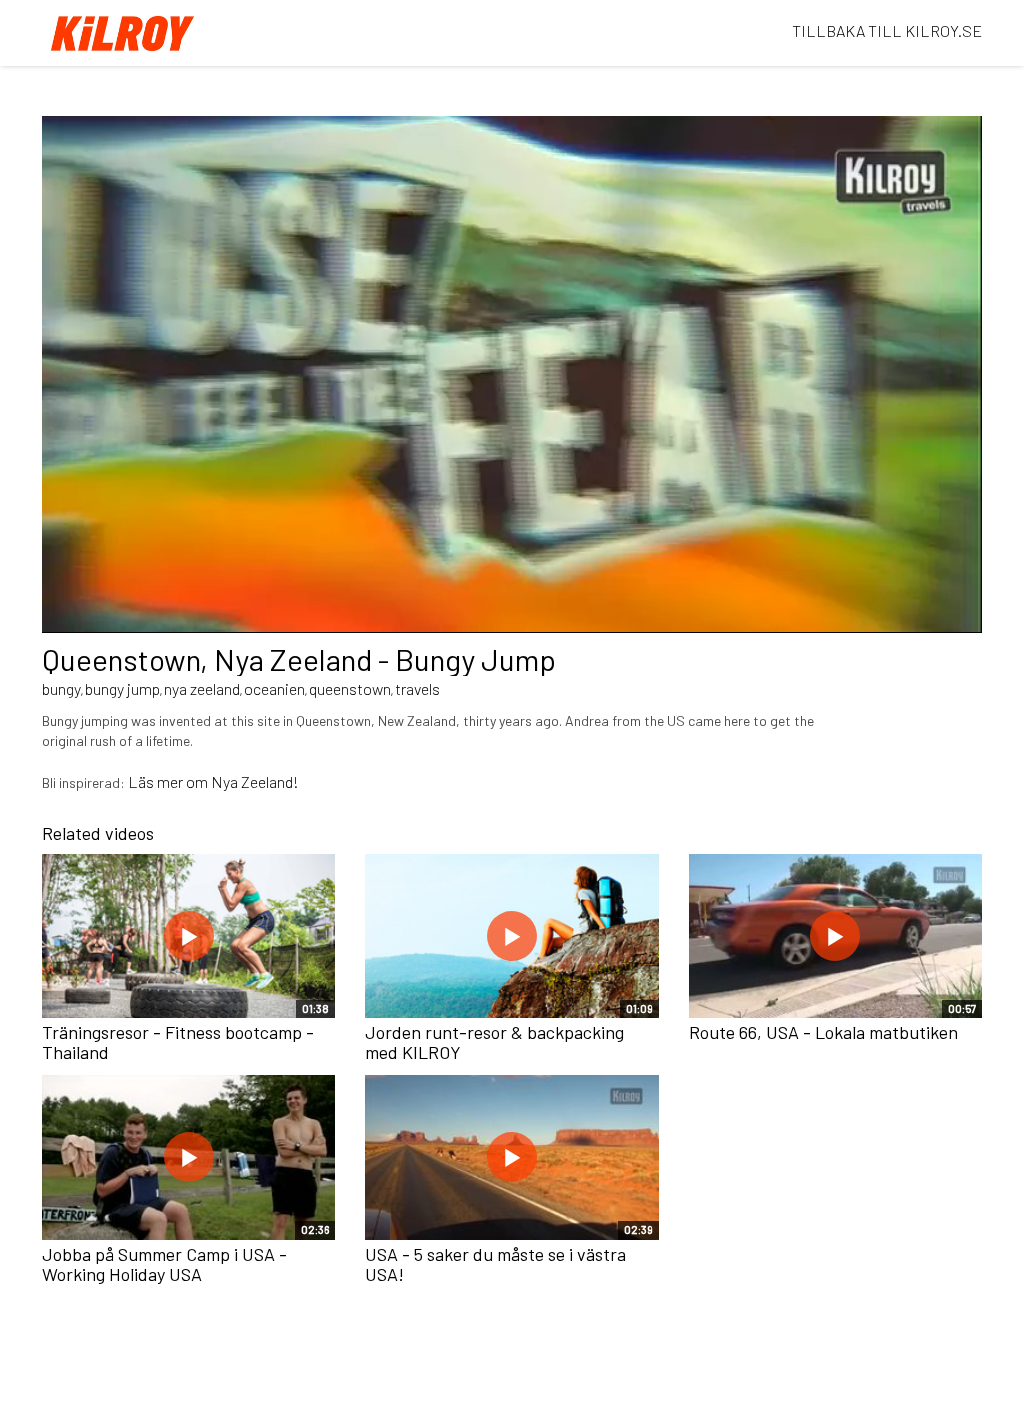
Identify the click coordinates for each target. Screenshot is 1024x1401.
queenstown (350, 688)
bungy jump (122, 688)
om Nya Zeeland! (241, 781)
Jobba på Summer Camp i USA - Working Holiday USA (164, 1264)
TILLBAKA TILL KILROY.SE (887, 30)
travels (417, 688)
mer (170, 781)
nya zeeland (202, 688)
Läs (142, 781)
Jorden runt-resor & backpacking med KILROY (494, 1042)
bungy (61, 688)
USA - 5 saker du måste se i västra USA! (495, 1264)
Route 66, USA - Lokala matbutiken (823, 1032)
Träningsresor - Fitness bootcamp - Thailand (178, 1042)
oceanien (274, 688)
